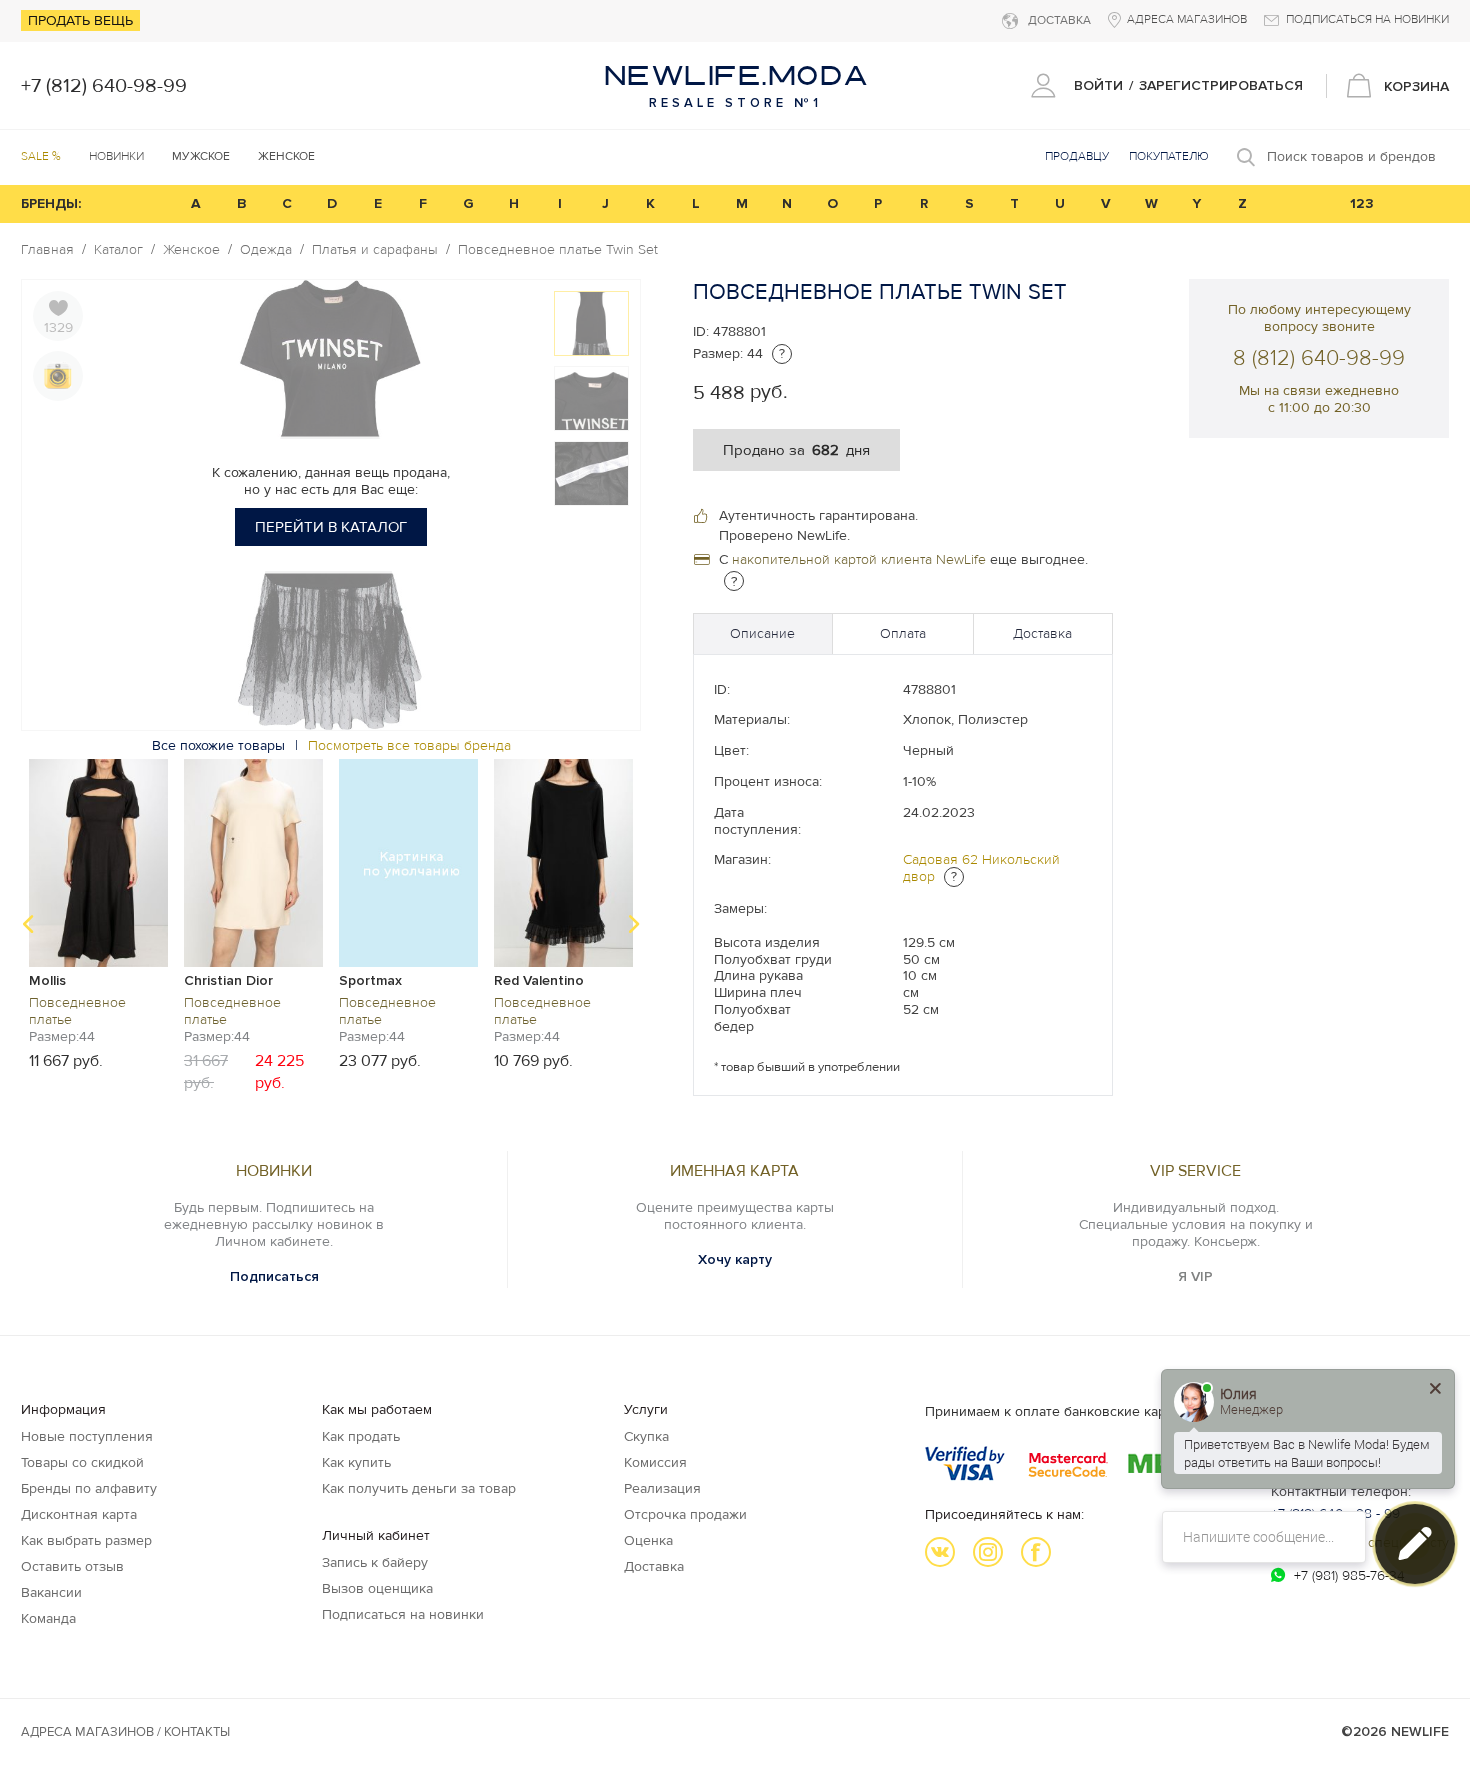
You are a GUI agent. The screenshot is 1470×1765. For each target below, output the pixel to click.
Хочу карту (735, 1259)
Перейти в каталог (331, 527)
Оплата (903, 633)
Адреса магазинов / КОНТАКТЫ (125, 1732)
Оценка (648, 1540)
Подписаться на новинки (403, 1614)
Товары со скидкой (82, 1462)
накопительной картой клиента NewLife (859, 559)
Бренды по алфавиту (89, 1488)
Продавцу (1077, 156)
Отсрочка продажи (685, 1514)
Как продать (361, 1436)
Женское (191, 250)
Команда (48, 1618)
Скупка (646, 1436)
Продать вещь (80, 20)
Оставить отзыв (72, 1566)
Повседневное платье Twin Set (558, 250)
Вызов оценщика (377, 1588)
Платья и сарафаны (375, 250)
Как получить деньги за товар (419, 1488)
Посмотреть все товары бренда (409, 745)
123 (1362, 203)
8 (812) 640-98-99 (1319, 358)
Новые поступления (87, 1436)
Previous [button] (28, 924)
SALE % (41, 156)
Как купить (356, 1462)
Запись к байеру (375, 1562)
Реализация (662, 1488)
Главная (47, 250)
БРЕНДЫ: (51, 203)
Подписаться (274, 1276)
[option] (98, 913)
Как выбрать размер (86, 1540)
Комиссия (655, 1462)
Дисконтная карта (79, 1514)
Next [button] (634, 924)
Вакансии (51, 1592)
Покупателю (1169, 156)
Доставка (1042, 633)
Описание (762, 633)
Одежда (266, 250)
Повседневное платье (77, 1011)
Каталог (118, 250)
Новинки (116, 156)
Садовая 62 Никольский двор (981, 868)
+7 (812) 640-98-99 (104, 86)
